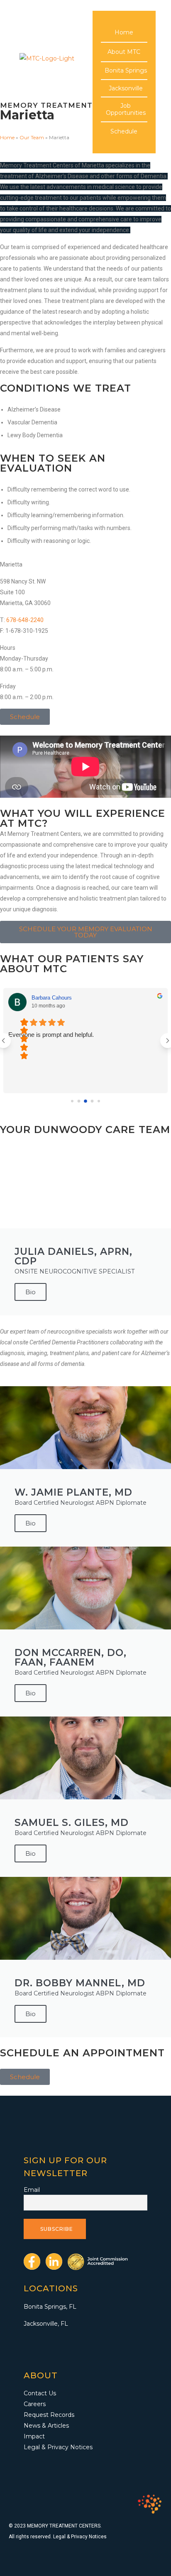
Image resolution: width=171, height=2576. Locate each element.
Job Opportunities (126, 109)
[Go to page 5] (99, 1101)
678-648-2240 (25, 620)
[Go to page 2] (79, 1101)
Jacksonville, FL (46, 2324)
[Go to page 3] (85, 1101)
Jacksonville (126, 88)
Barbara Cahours (52, 998)
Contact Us (40, 2393)
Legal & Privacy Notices (58, 2447)
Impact (34, 2436)
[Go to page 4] (92, 1101)
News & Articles (46, 2426)
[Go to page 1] (72, 1101)
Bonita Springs (126, 70)
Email (32, 2190)
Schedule (124, 131)
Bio (31, 1292)
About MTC (124, 52)
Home (124, 32)
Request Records (49, 2415)
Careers (35, 2404)
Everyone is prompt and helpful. (51, 1035)
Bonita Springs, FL (50, 2307)
